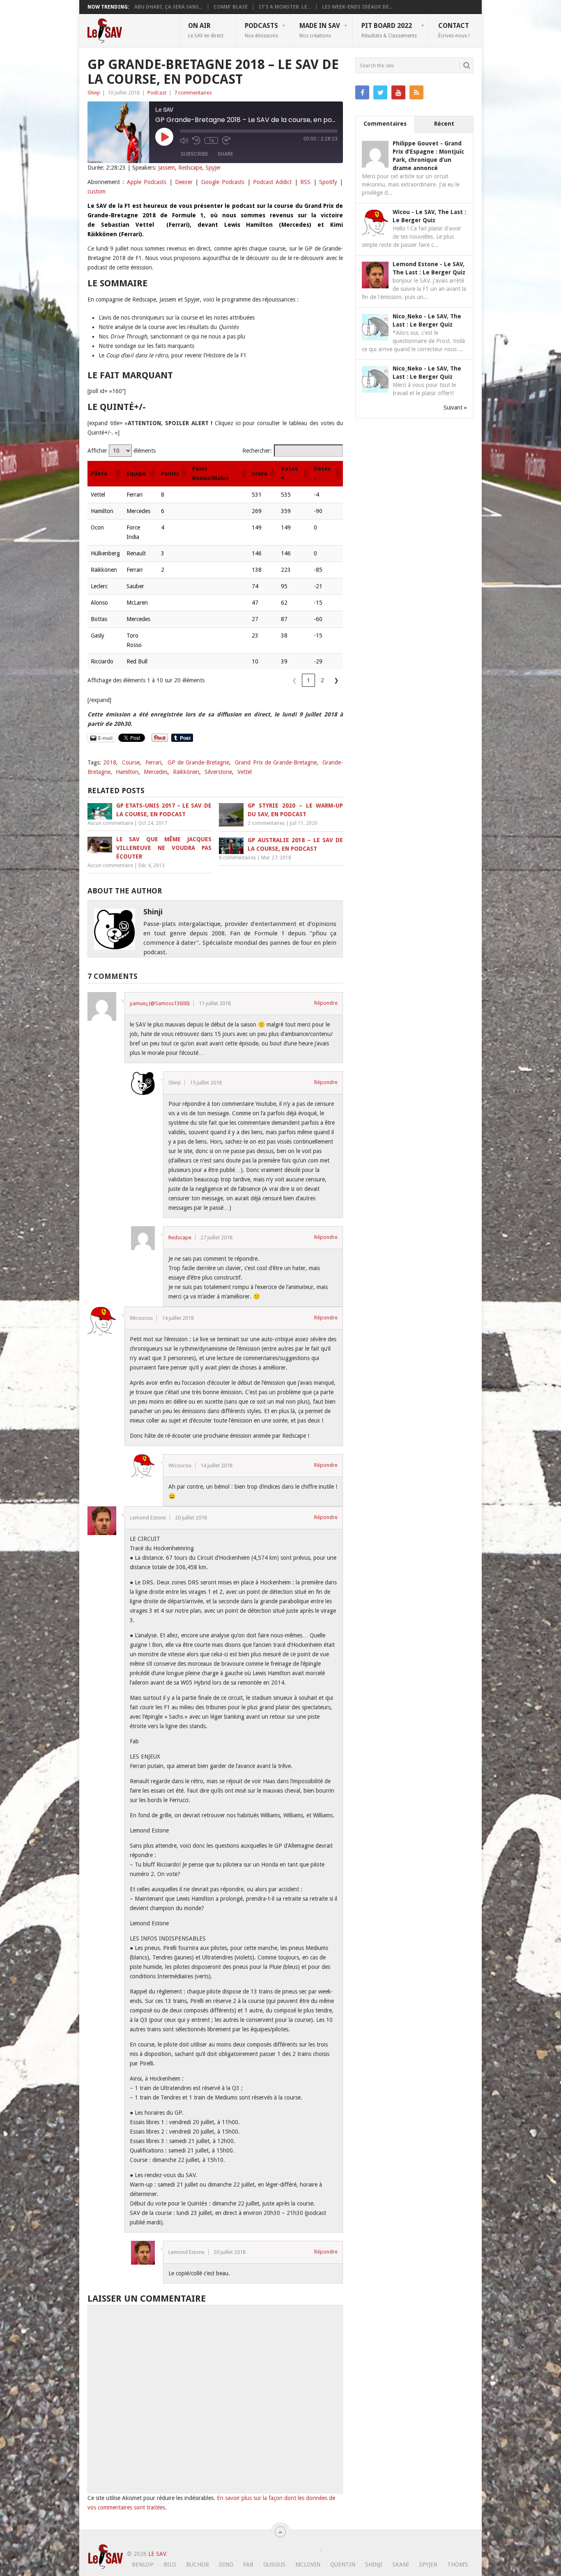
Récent (444, 124)
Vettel (245, 772)
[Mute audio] (184, 140)
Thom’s (458, 2564)
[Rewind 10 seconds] (196, 140)
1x (211, 140)
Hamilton (127, 772)
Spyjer (213, 168)
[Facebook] (362, 92)
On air (206, 30)
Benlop (143, 2564)
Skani (401, 2564)
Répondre (326, 1003)
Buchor (198, 2564)
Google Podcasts (223, 182)
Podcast (157, 93)
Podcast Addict (272, 182)
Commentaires (385, 124)
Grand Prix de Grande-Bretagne (276, 762)
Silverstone (218, 772)
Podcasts (261, 30)
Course (131, 762)
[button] (117, 474)
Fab (248, 2564)
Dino (226, 2564)
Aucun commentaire (110, 823)
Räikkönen (186, 772)
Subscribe (194, 154)
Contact (454, 30)
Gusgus (274, 2564)
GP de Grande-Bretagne (198, 762)
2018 (110, 762)
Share (225, 154)
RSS (305, 182)
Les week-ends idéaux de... (357, 7)
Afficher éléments (122, 451)
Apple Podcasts (147, 182)
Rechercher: (257, 451)
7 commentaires (193, 93)
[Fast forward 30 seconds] (226, 140)
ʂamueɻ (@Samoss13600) (160, 1003)
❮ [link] (294, 680)
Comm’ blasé (231, 7)
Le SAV (157, 2554)
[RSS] (416, 92)
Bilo (170, 2564)
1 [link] (308, 680)
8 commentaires (237, 858)
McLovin (308, 2564)
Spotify (328, 182)
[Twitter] (380, 92)
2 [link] (322, 680)
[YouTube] (398, 92)
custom (97, 191)
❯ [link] (336, 680)
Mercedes (156, 772)
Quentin (343, 2564)
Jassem (167, 168)
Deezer (184, 182)
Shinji (94, 93)
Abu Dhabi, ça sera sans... (168, 7)
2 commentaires (266, 823)
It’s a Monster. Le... (285, 7)
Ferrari (153, 762)
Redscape (190, 168)
